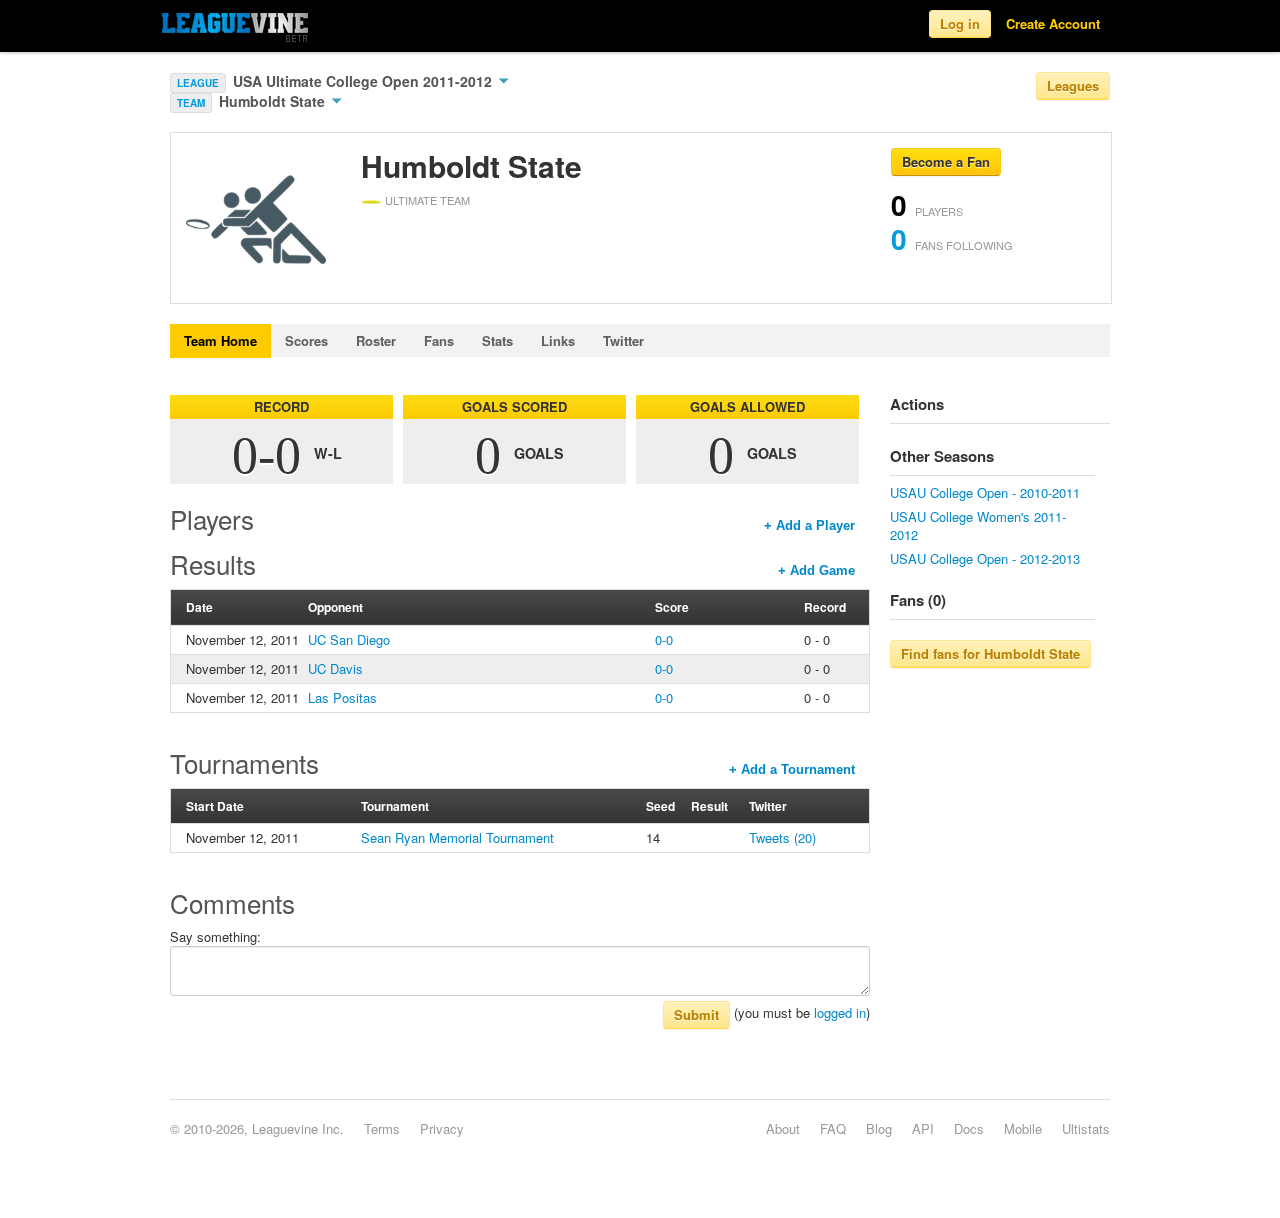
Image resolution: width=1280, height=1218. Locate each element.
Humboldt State (274, 101)
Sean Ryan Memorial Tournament (457, 837)
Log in (960, 23)
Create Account (1053, 23)
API (923, 1128)
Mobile (1023, 1128)
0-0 (664, 639)
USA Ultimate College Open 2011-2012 (364, 81)
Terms (382, 1128)
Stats (497, 340)
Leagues (1073, 85)
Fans (439, 340)
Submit (696, 1014)
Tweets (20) (782, 837)
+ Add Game (816, 570)
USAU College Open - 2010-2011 (985, 492)
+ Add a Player (809, 525)
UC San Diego (349, 639)
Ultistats (1086, 1128)
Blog (879, 1128)
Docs (969, 1128)
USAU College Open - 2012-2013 (985, 558)
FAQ (833, 1128)
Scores (306, 340)
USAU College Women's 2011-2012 (978, 525)
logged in (840, 1012)
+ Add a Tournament (792, 769)
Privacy (442, 1128)
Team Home (220, 340)
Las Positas (342, 697)
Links (558, 340)
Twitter (623, 340)
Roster (376, 340)
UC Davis (335, 668)
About (783, 1128)
